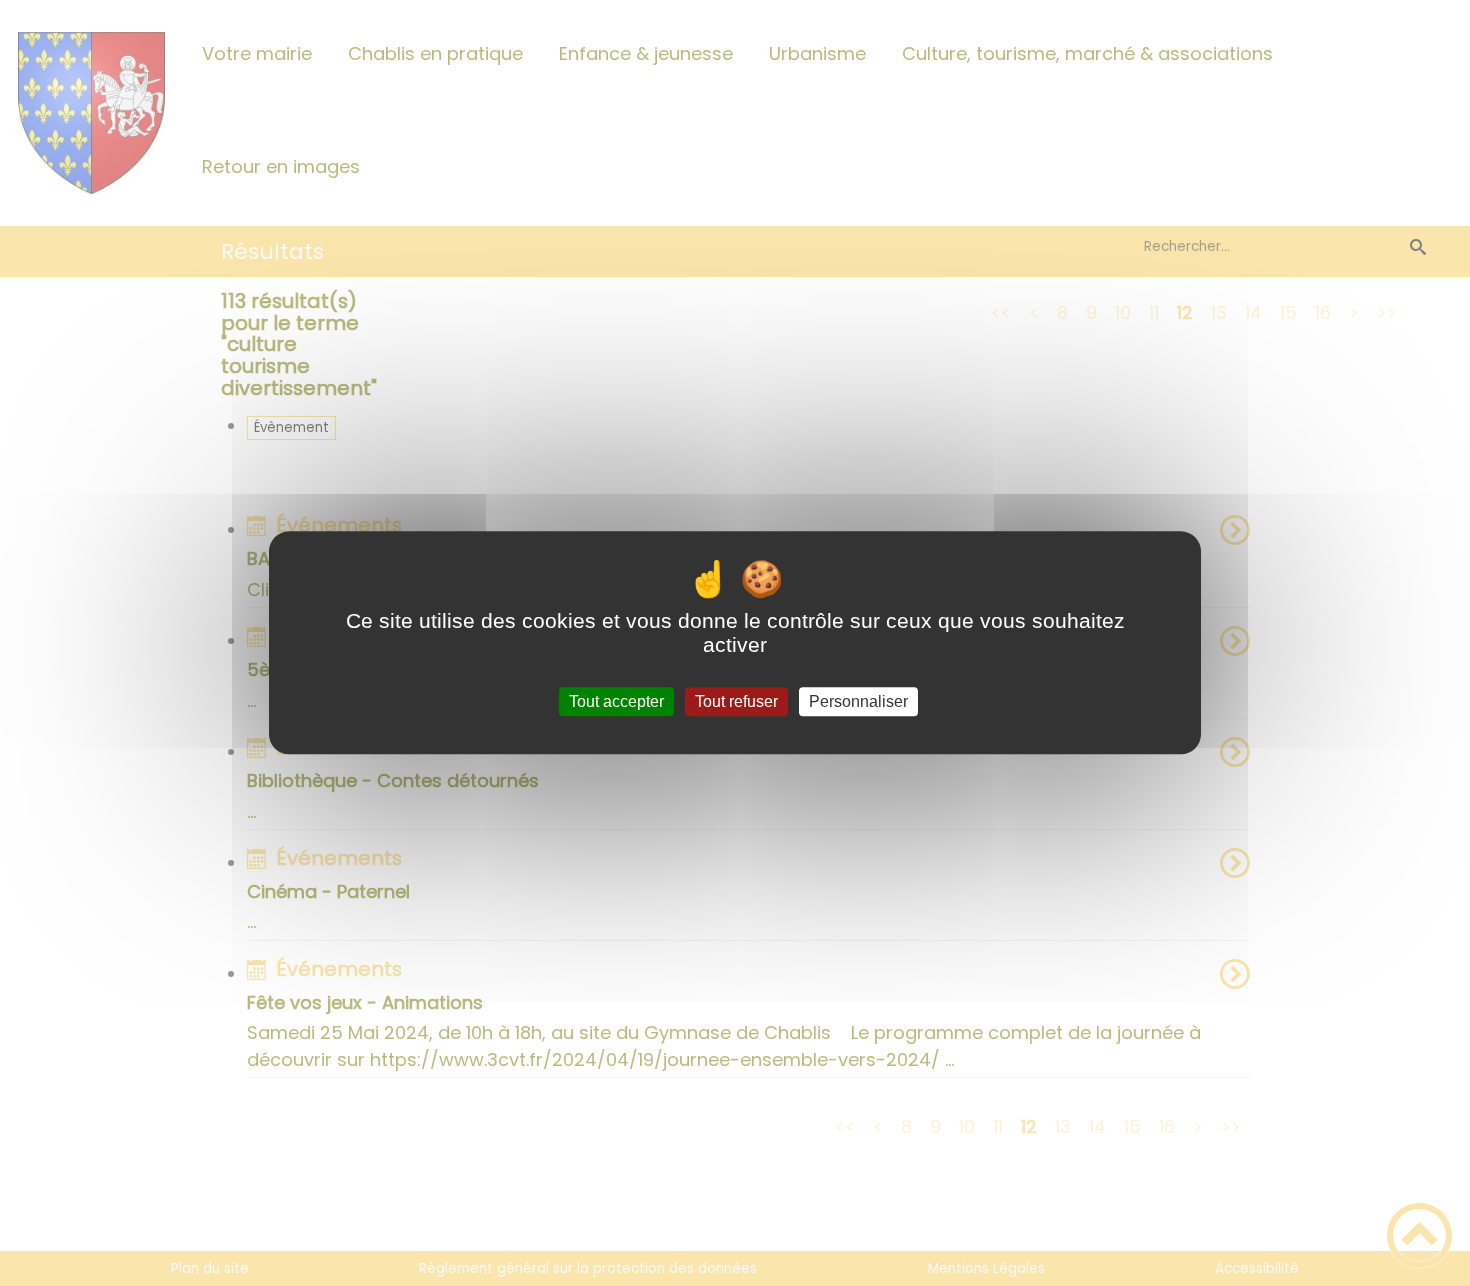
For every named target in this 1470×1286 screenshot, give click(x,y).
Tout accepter (616, 701)
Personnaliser (858, 701)
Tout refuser (736, 701)
